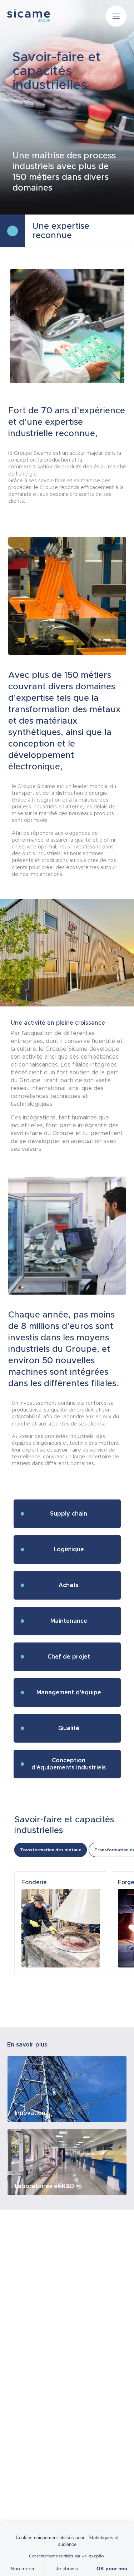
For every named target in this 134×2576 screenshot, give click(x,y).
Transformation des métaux (51, 1850)
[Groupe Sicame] (29, 15)
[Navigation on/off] (116, 16)
